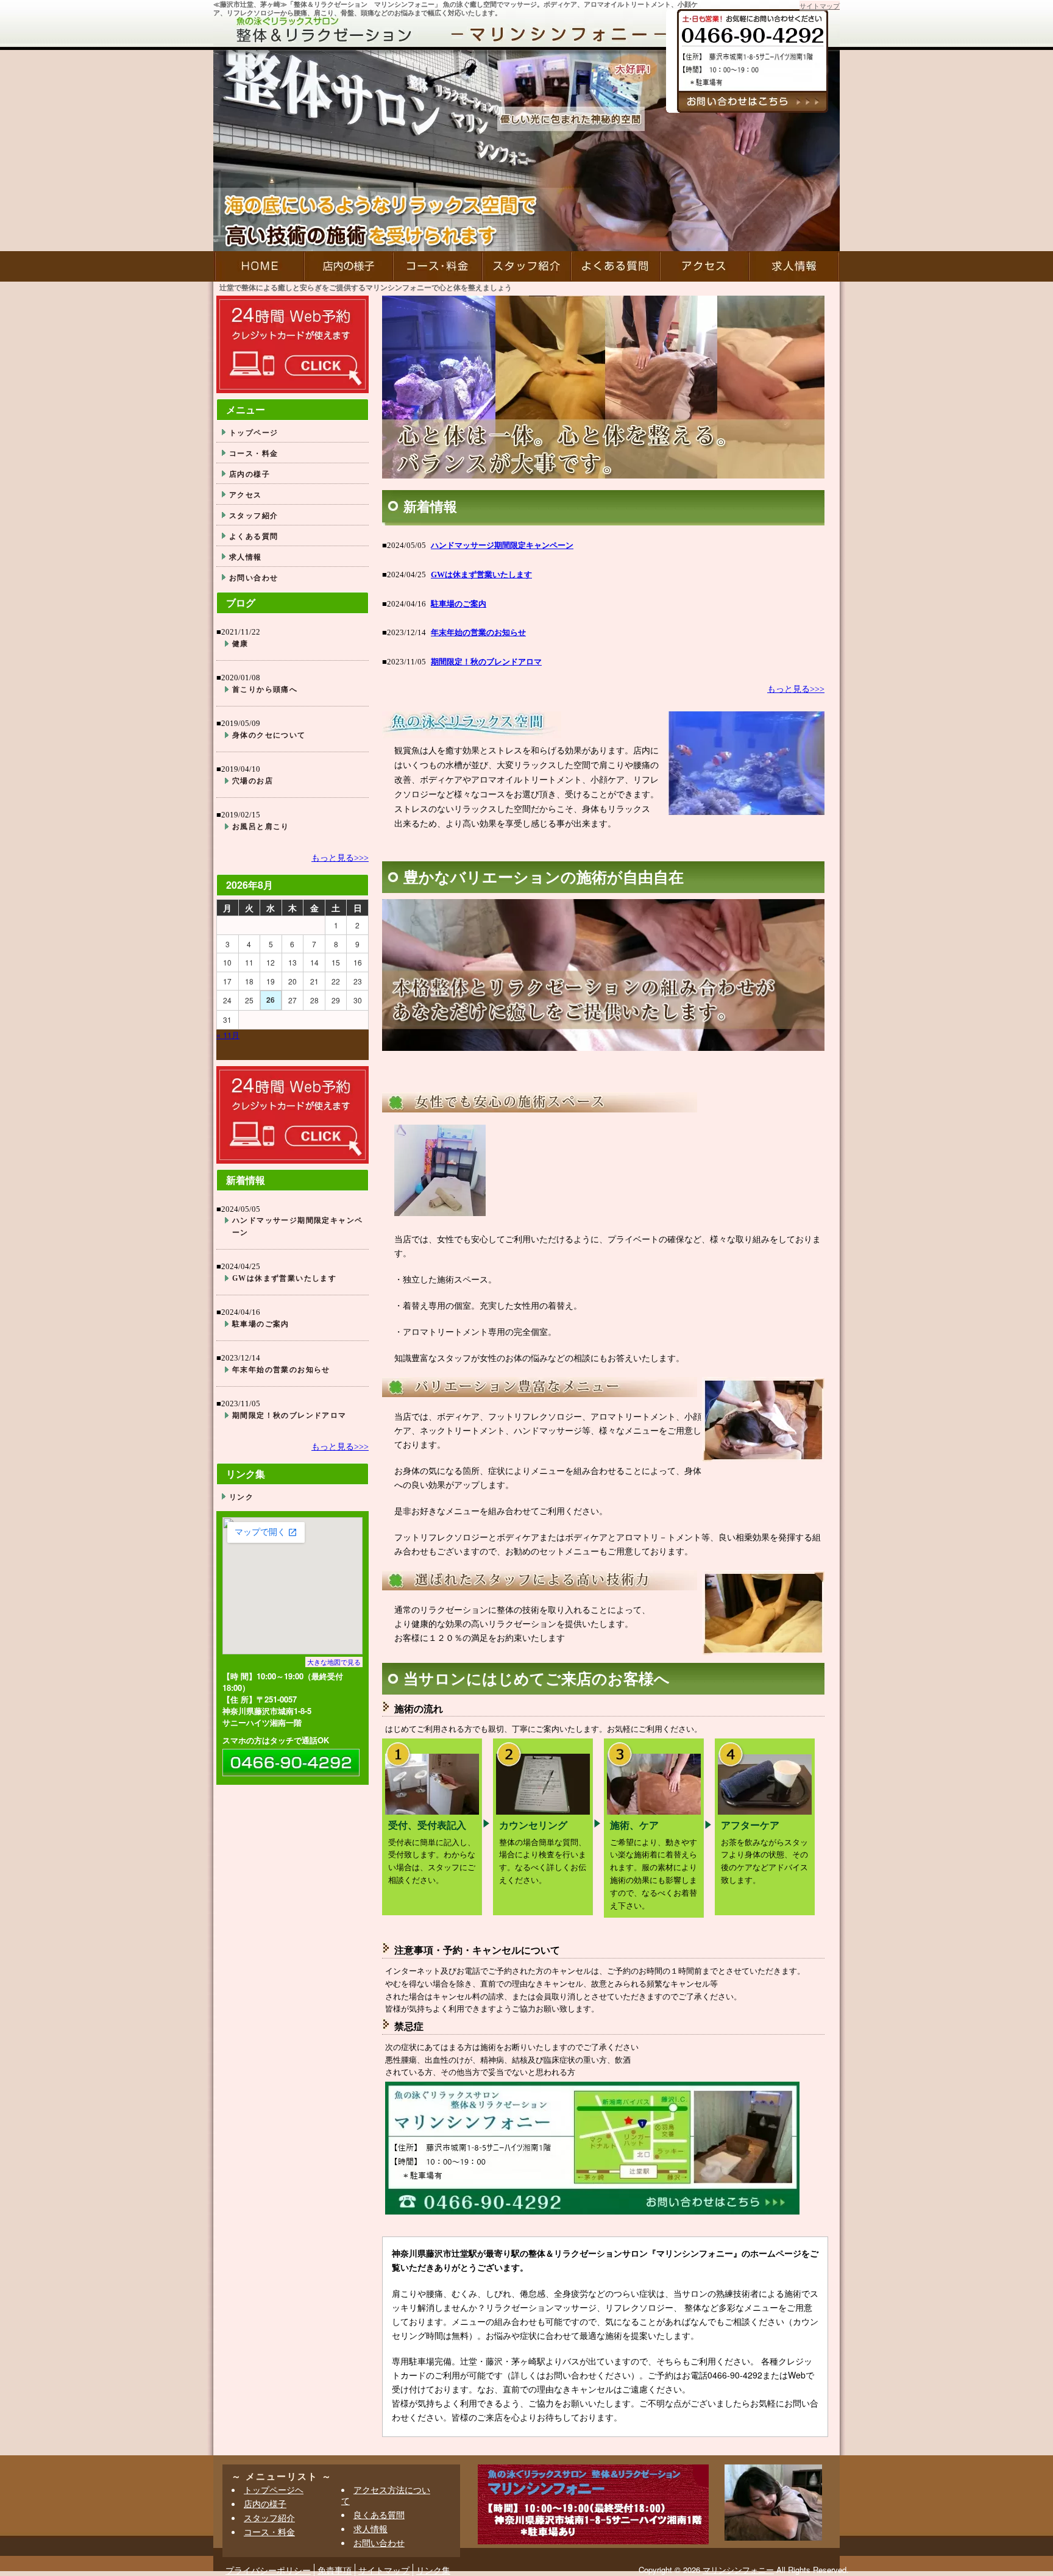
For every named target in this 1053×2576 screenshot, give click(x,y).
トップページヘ (274, 2489)
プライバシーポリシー (268, 2570)
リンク (241, 1496)
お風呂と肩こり (261, 827)
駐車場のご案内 (459, 604)
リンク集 (433, 2570)
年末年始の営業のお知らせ (478, 632)
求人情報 (794, 266)
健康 (240, 644)
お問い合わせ (253, 577)
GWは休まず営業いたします (481, 575)
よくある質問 (615, 266)
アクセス (704, 266)
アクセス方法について (386, 2495)
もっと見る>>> (796, 689)
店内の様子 (349, 266)
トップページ (253, 432)
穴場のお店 (253, 781)
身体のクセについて (269, 735)
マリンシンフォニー (738, 2570)
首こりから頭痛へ (265, 689)
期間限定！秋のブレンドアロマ (486, 662)
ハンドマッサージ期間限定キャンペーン (502, 545)
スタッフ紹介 (526, 266)
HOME (259, 266)
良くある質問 (379, 2514)
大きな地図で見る (334, 1662)
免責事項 (335, 2570)
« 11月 (228, 1035)
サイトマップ (820, 5)
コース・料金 (438, 266)
